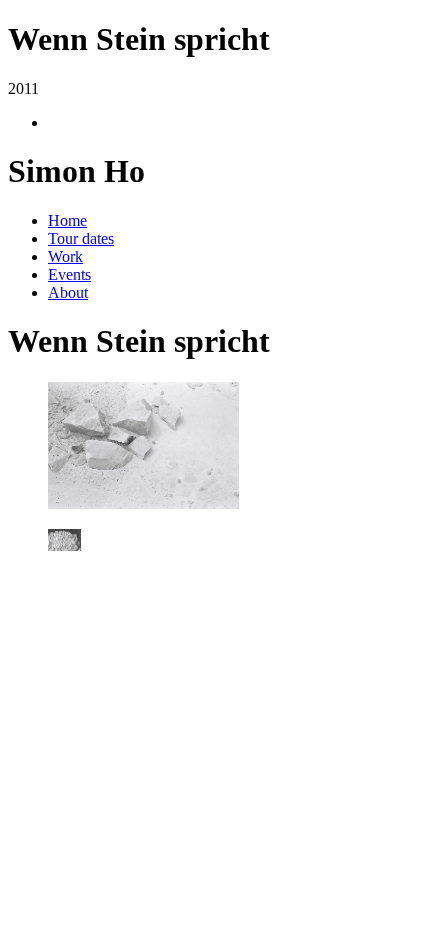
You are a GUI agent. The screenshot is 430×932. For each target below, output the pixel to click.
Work (65, 256)
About (68, 292)
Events (69, 274)
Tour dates (81, 238)
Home (67, 220)
